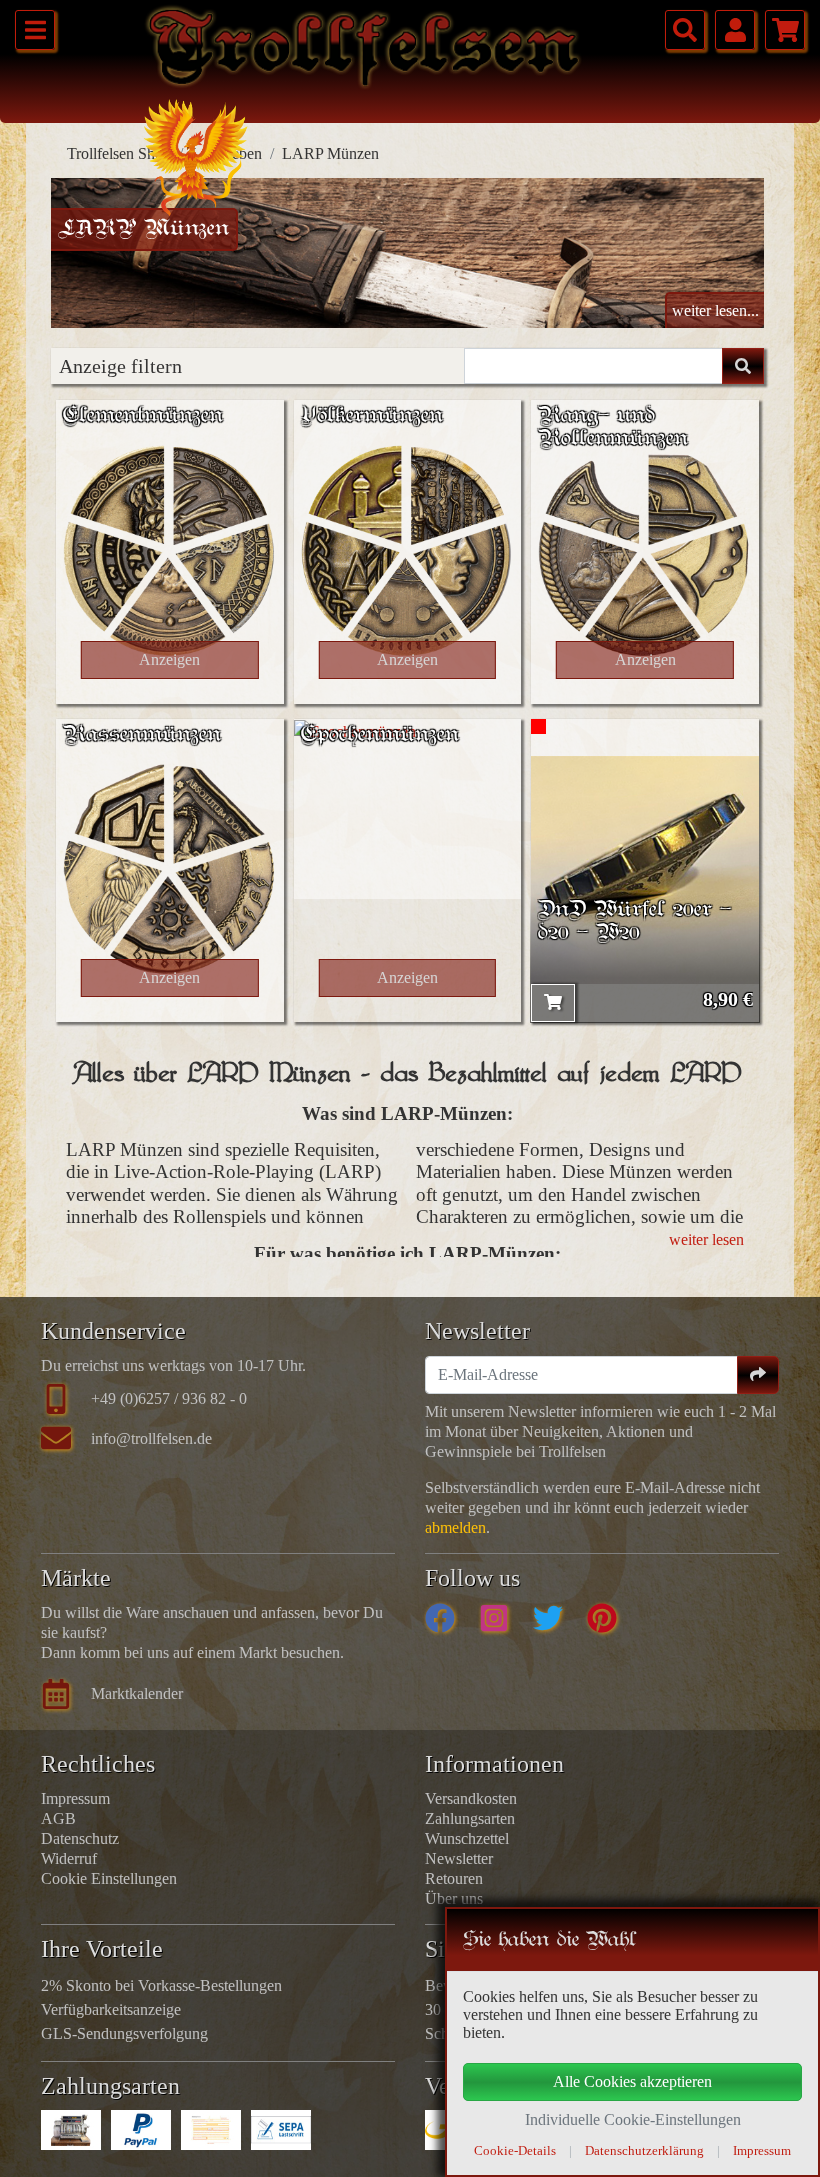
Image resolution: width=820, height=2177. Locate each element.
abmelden (455, 1527)
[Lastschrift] (281, 2130)
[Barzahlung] (71, 2130)
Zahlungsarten (470, 1818)
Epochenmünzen (380, 735)
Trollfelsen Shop (119, 153)
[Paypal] (141, 2130)
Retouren (454, 1878)
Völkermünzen (372, 416)
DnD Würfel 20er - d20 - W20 (634, 922)
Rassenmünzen (142, 735)
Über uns (454, 1898)
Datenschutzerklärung (644, 2150)
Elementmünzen (143, 416)
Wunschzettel (467, 1838)
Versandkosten (471, 1798)
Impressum (75, 1798)
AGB (58, 1818)
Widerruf (69, 1858)
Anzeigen (169, 659)
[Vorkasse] (211, 2130)
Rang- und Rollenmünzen (613, 428)
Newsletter (459, 1858)
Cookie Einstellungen (109, 1878)
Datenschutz (80, 1838)
